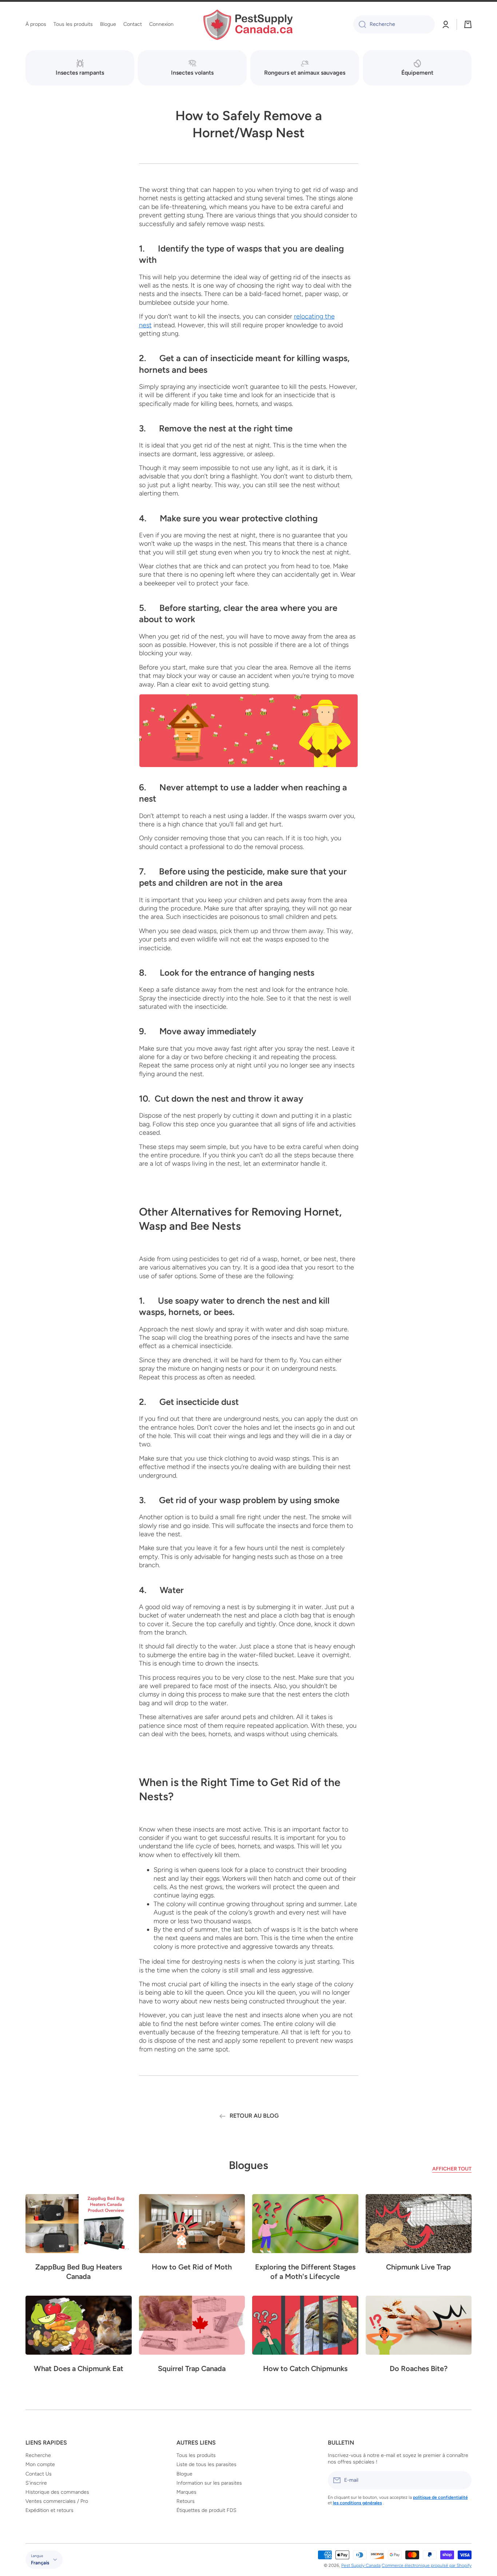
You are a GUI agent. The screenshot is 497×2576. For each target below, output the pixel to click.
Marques (186, 2492)
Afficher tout (452, 2169)
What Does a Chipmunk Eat (79, 2368)
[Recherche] (360, 24)
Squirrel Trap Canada (192, 2368)
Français (40, 2563)
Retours (186, 2501)
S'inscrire (36, 2483)
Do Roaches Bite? (419, 2368)
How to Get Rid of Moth (192, 2267)
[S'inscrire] (462, 2480)
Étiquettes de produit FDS (206, 2510)
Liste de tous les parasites (206, 2464)
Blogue (184, 2474)
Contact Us (39, 2474)
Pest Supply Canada (361, 2565)
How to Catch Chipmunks (305, 2368)
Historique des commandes (57, 2492)
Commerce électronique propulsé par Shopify (427, 2565)
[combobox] (394, 24)
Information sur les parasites (209, 2483)
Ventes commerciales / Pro (57, 2501)
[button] (468, 24)
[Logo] (249, 25)
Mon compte (40, 2464)
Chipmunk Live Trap (418, 2267)
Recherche (38, 2455)
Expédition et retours (49, 2510)
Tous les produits (196, 2455)
